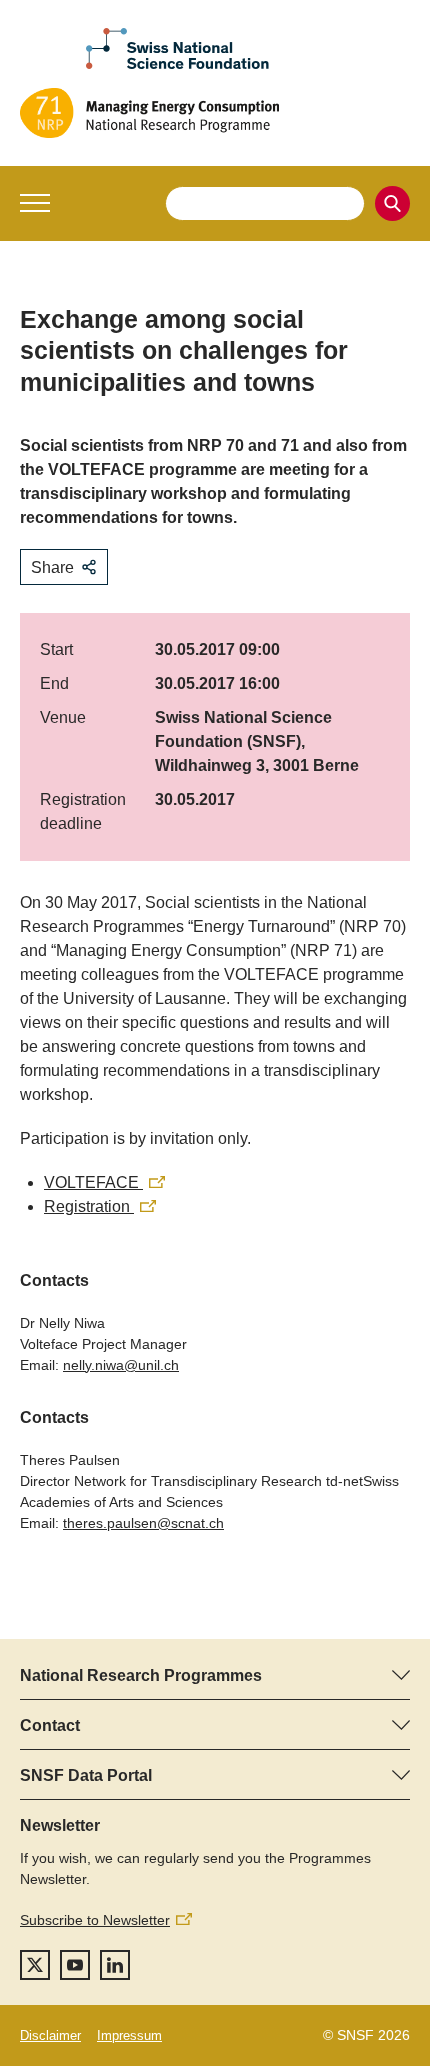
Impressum (129, 2035)
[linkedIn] (115, 1965)
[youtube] (75, 1965)
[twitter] (35, 1965)
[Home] (215, 113)
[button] (35, 203)
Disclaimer (50, 2035)
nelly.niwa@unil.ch (121, 1365)
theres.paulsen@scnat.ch (143, 1523)
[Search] (392, 203)
